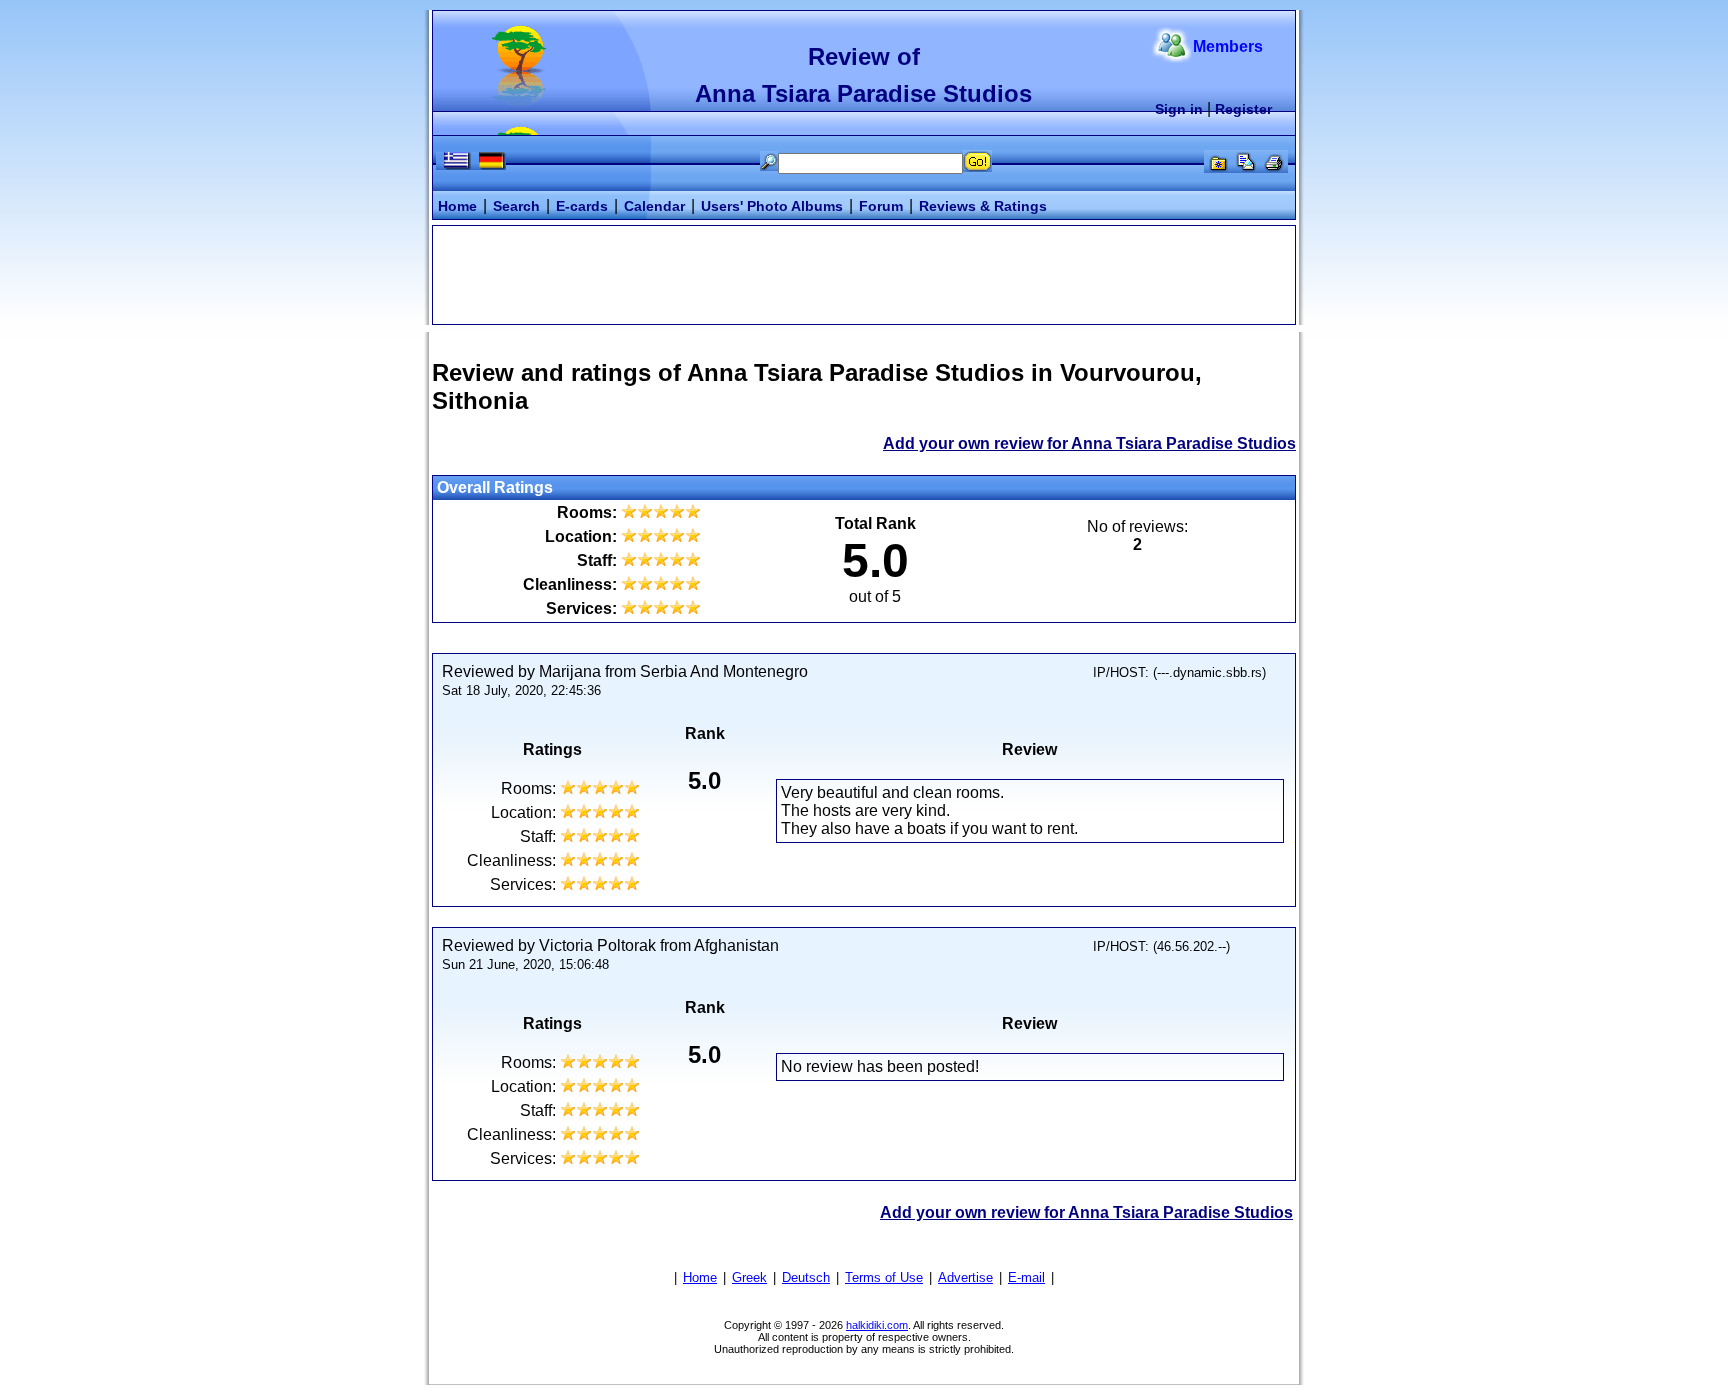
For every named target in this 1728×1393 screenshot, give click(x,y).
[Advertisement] (864, 273)
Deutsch (806, 1277)
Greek (749, 1277)
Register (1243, 109)
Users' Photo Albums (772, 206)
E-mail (1026, 1277)
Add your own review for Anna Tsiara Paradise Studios (1089, 443)
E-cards (582, 206)
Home (457, 206)
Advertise (965, 1277)
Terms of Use (884, 1277)
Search (516, 206)
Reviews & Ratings (983, 206)
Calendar (654, 206)
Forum (881, 206)
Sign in (1179, 109)
